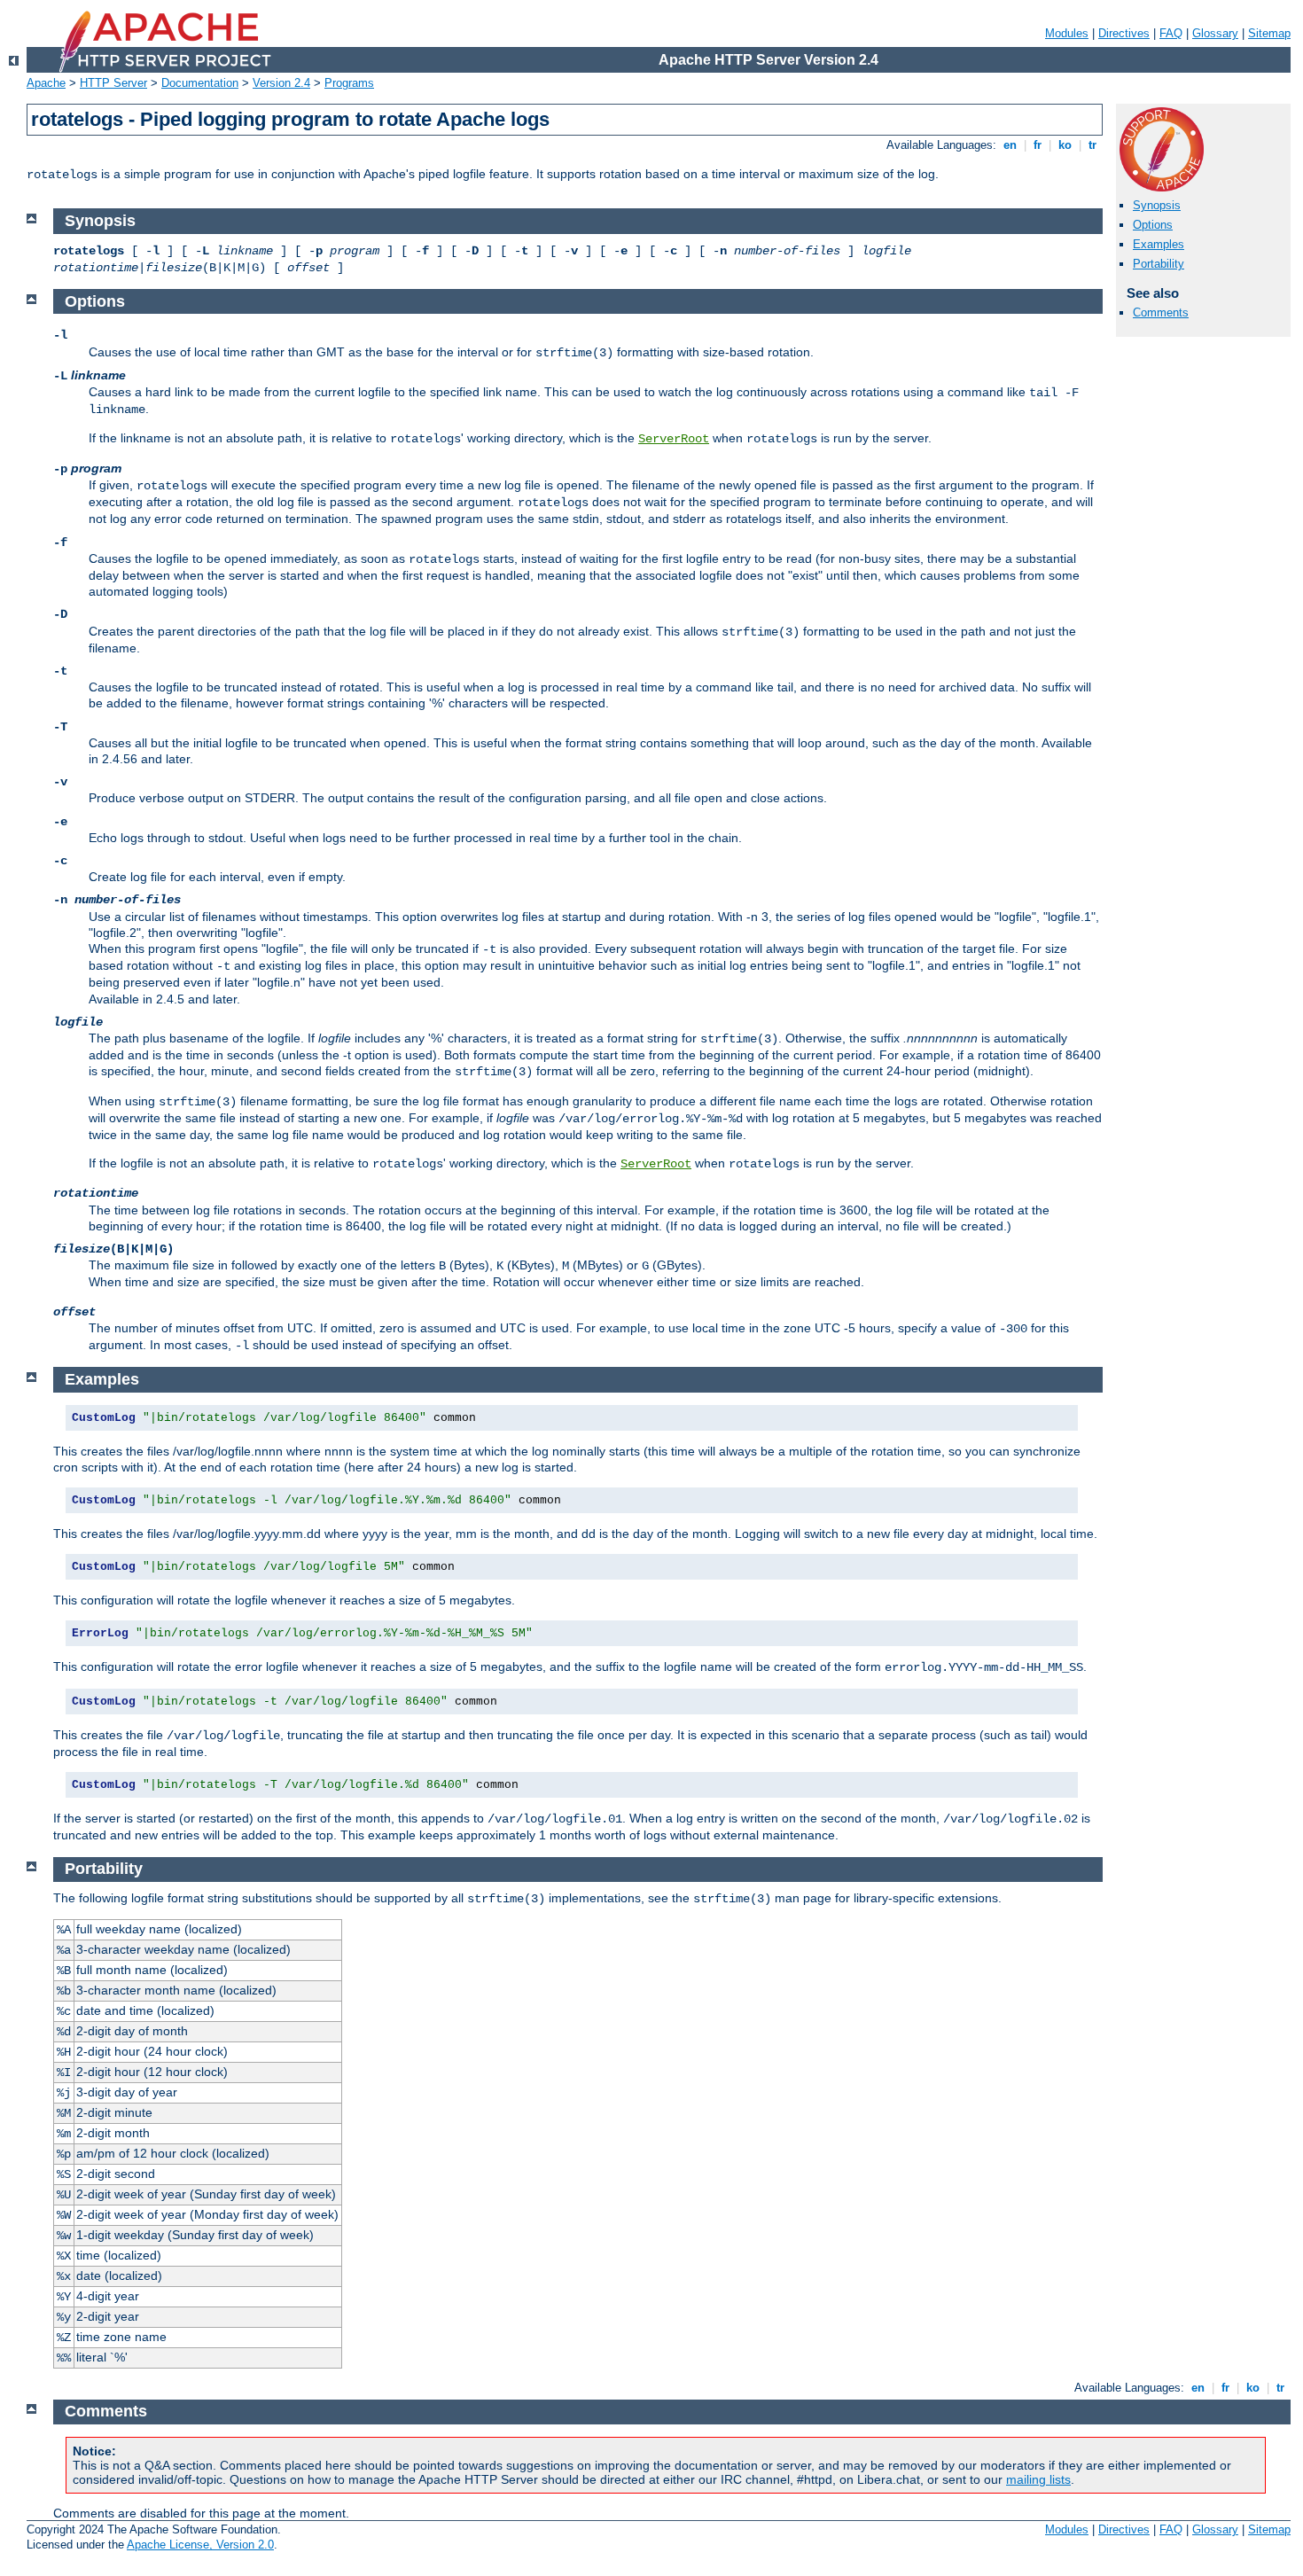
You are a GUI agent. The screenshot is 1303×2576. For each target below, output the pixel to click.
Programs (349, 83)
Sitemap (1269, 33)
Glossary (1215, 33)
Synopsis (1157, 205)
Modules (1067, 33)
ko (1065, 145)
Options (1153, 225)
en (1010, 145)
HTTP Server (113, 83)
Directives (1124, 33)
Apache (46, 83)
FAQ (1171, 33)
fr (1038, 145)
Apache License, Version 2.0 (200, 2545)
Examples (1159, 244)
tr (1092, 145)
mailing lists (1038, 2479)
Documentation (200, 83)
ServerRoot (674, 439)
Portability (1159, 264)
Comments (1161, 312)
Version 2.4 (281, 83)
